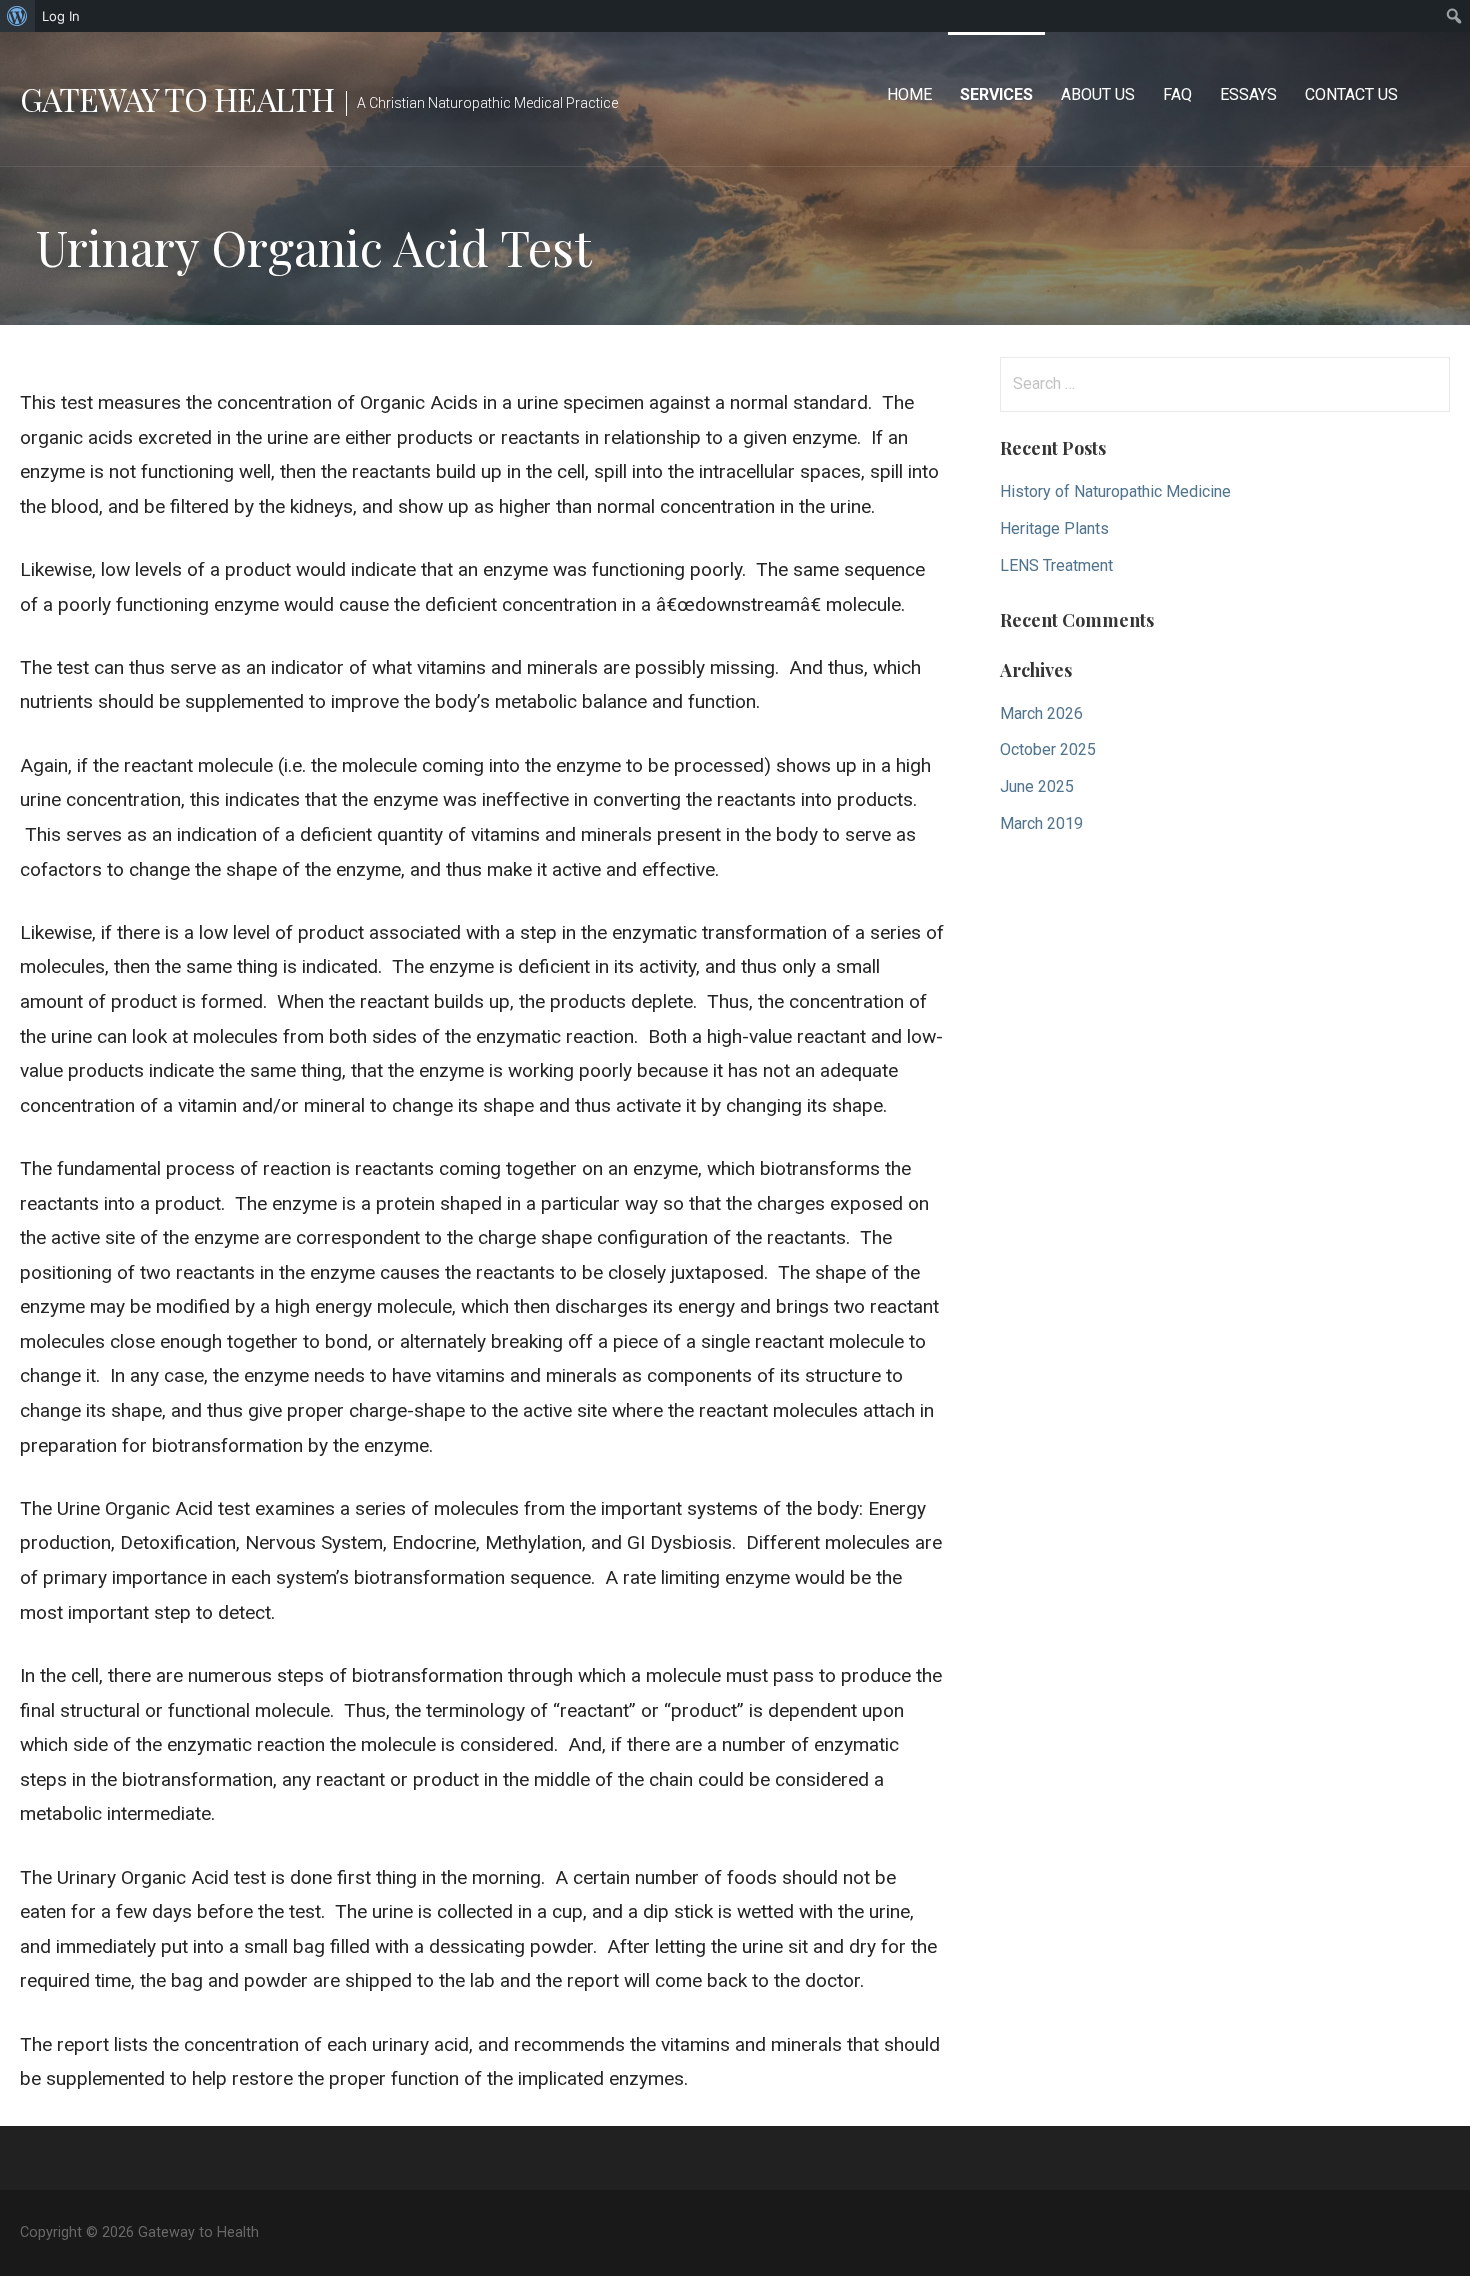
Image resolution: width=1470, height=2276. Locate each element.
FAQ (1177, 94)
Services (996, 94)
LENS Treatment (1056, 565)
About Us (1098, 94)
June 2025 (1037, 786)
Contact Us (1351, 94)
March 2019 (1041, 823)
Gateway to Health (177, 98)
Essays (1248, 94)
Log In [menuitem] (61, 16)
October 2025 (1048, 749)
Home (909, 94)
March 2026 (1041, 713)
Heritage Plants (1054, 528)
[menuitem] (17, 16)
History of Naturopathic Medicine (1115, 491)
